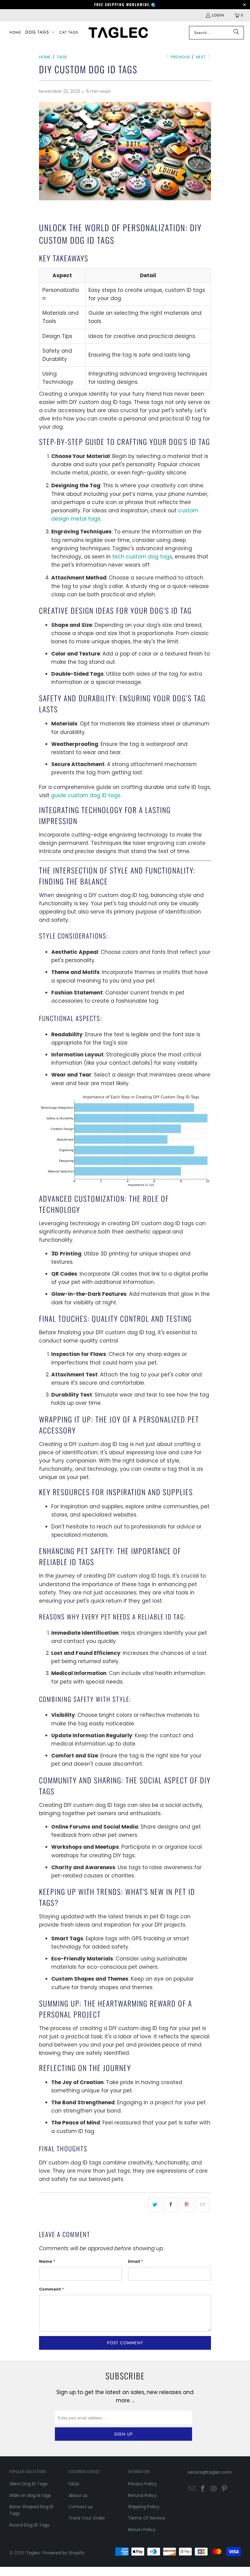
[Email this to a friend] (203, 2205)
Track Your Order (87, 2518)
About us (78, 2495)
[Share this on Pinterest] (187, 2205)
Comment (52, 2289)
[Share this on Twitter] (155, 2205)
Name (47, 2261)
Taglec (33, 2553)
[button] (40, 33)
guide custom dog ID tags (86, 795)
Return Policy (142, 2530)
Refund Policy (142, 2495)
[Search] (236, 33)
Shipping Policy (144, 2507)
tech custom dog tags (142, 557)
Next (201, 57)
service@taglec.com (210, 2472)
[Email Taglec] (192, 2489)
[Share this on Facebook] (171, 2205)
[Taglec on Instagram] (214, 2489)
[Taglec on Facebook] (203, 2489)
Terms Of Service (147, 2518)
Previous (180, 57)
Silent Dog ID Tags (29, 2484)
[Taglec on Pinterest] (225, 2489)
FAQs (74, 2484)
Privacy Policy (142, 2484)
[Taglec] (118, 33)
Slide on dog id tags (30, 2495)
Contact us (81, 2507)
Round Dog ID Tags (29, 2525)
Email (136, 2261)
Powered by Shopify (64, 2553)
